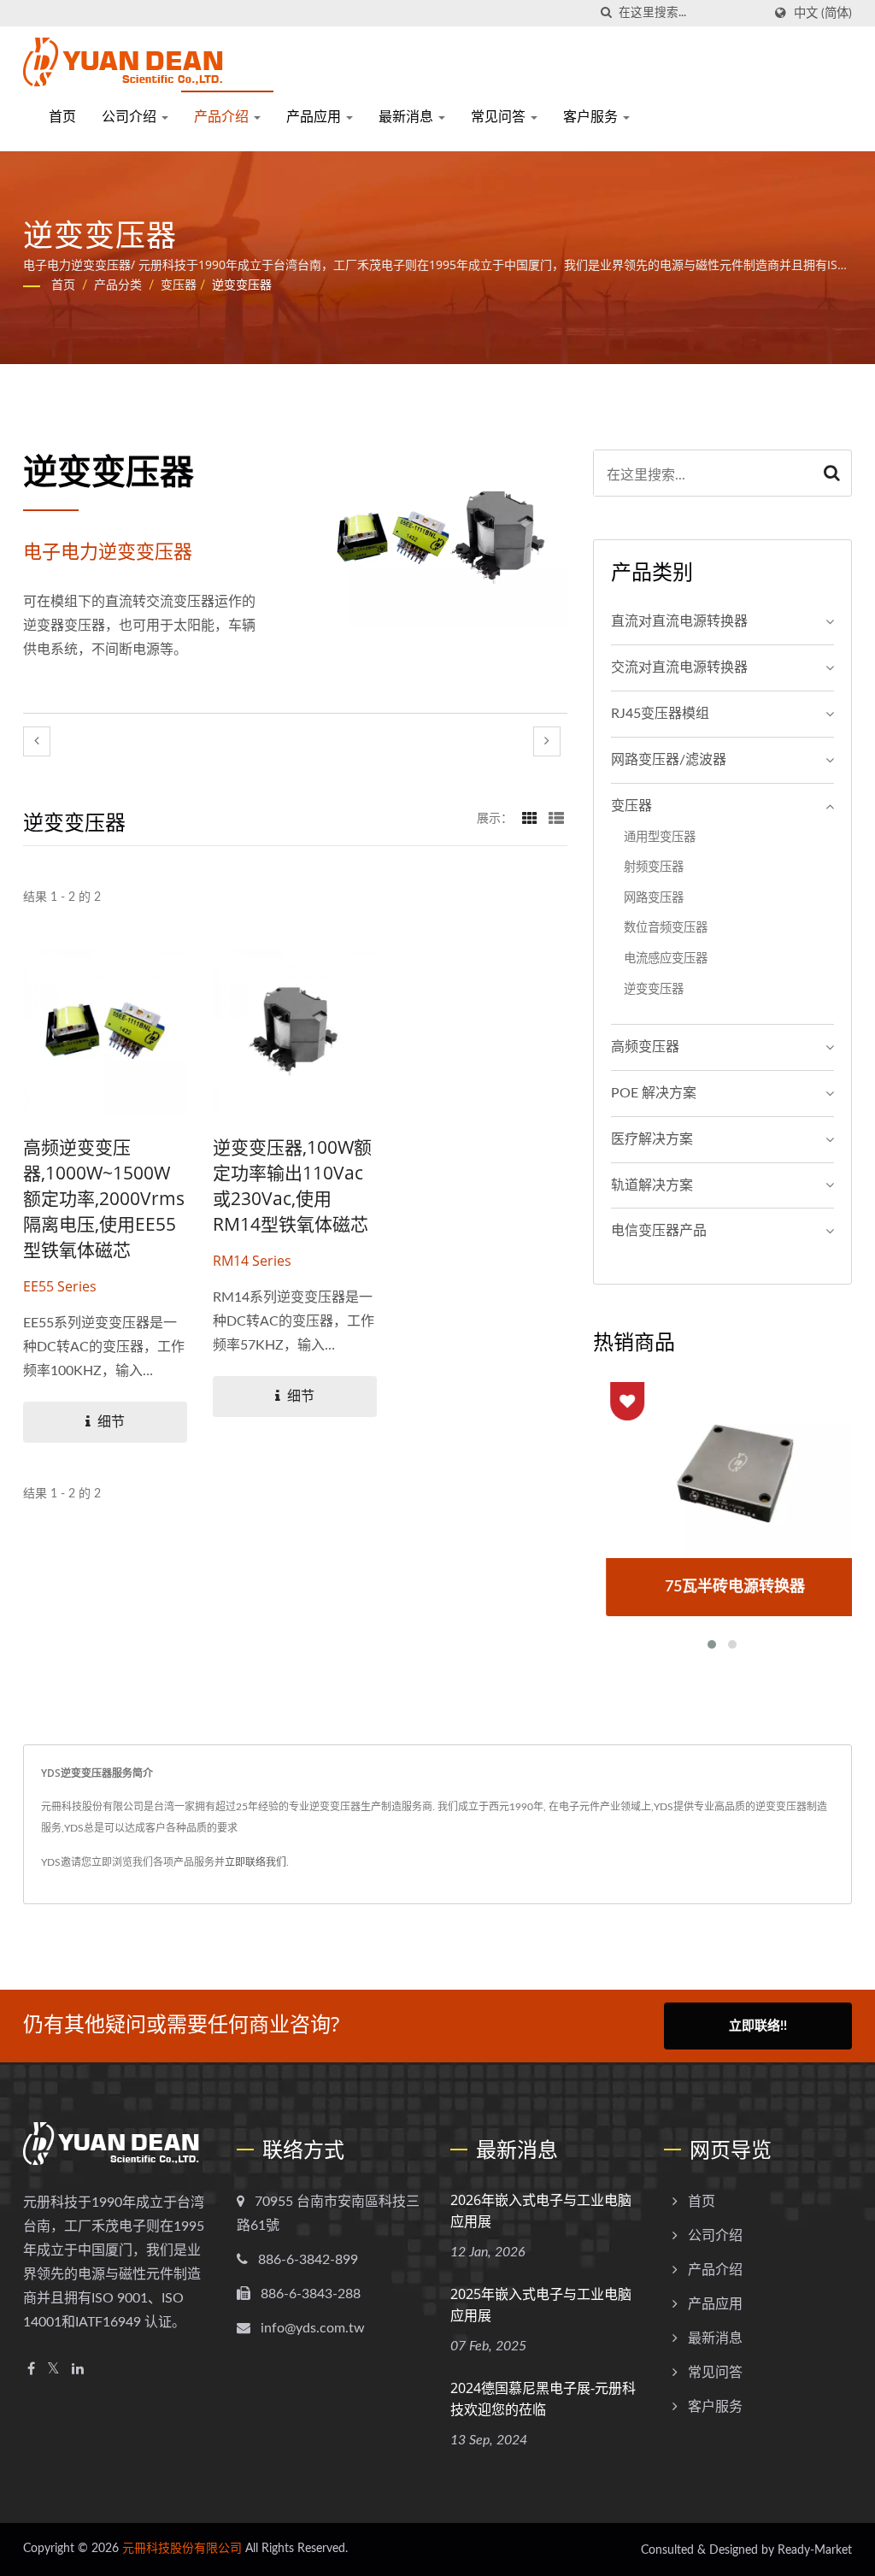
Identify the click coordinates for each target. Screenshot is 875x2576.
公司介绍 (131, 116)
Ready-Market (815, 2550)
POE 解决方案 (654, 1093)
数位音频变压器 (666, 928)
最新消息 (408, 116)
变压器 (179, 285)
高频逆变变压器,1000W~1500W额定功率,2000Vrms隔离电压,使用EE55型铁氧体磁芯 (104, 1198)
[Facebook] (31, 2370)
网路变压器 (654, 898)
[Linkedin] (78, 2370)
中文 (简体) (823, 13)
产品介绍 (223, 116)
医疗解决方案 (652, 1139)
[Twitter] (53, 2370)
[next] (547, 741)
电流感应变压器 (666, 959)
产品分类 (118, 285)
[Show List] (556, 819)
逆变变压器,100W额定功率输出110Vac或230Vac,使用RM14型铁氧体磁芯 (292, 1185)
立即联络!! (758, 2026)
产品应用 (315, 116)
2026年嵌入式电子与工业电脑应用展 (541, 2211)
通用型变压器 (660, 837)
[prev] (37, 741)
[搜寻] (606, 13)
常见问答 (500, 116)
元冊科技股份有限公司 (182, 2549)
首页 (62, 116)
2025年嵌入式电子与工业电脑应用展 (541, 2305)
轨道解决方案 (652, 1185)
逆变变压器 (242, 285)
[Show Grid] (530, 819)
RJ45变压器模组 (660, 714)
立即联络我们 (255, 1862)
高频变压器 (645, 1047)
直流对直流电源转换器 (679, 621)
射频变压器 (654, 867)
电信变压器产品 (659, 1231)
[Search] (832, 473)
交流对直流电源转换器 (679, 668)
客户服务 (592, 116)
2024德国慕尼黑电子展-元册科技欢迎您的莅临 (543, 2399)
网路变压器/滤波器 (669, 760)
